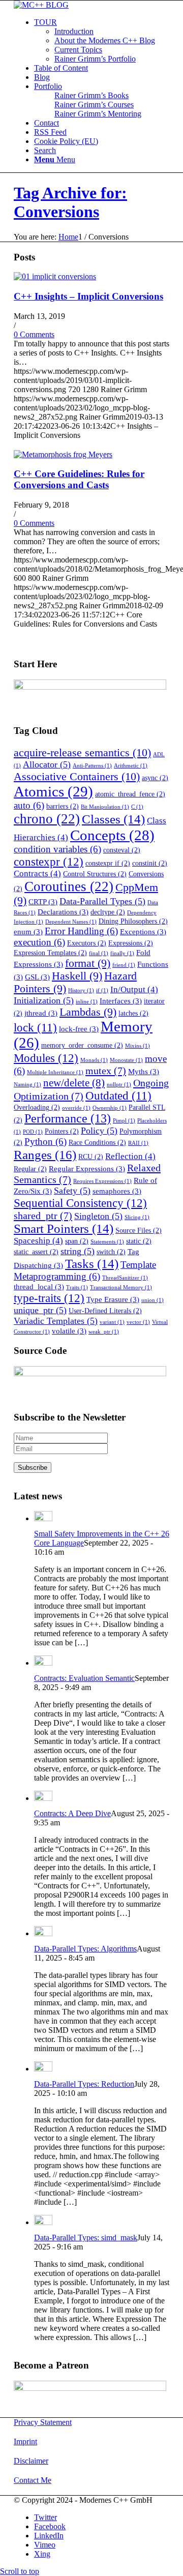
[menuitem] (102, 41)
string (78, 1251)
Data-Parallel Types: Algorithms (85, 1949)
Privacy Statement (43, 2422)
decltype (108, 912)
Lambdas (88, 1012)
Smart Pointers (64, 1228)
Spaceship (38, 1241)
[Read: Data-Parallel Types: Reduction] (43, 2069)
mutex (106, 1071)
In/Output (134, 989)
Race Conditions (97, 1143)
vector (138, 1322)
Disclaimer (31, 2461)
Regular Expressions (87, 1168)
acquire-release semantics (82, 752)
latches (133, 1013)
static (139, 1241)
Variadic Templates (56, 1321)
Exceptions (143, 931)
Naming (27, 1085)
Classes (113, 819)
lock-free (79, 1029)
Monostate (126, 1060)
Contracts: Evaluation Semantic (84, 1678)
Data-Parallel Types (102, 901)
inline (87, 1002)
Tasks (92, 1264)
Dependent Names (71, 922)
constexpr (49, 862)
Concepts (112, 835)
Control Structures (95, 874)
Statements (107, 1242)
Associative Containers (77, 776)
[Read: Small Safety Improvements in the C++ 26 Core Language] (43, 1518)
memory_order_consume (82, 1045)
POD (33, 1132)
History (81, 990)
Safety (72, 1191)
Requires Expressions (102, 1181)
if (102, 990)
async (155, 778)
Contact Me (33, 2480)
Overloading (37, 1107)
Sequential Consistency (80, 1203)
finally (122, 953)
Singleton (98, 1216)
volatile (69, 1331)
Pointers (62, 1131)
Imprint (25, 2441)
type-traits (49, 1298)
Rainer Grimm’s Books (91, 95)
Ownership (110, 1108)
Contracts (37, 874)
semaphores (117, 1191)
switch (111, 1252)
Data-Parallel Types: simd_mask (86, 2238)
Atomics (53, 791)
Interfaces (121, 1001)
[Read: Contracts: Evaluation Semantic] (43, 1663)
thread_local (39, 1286)
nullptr (119, 1085)
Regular (30, 1169)
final (99, 953)
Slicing (137, 1217)
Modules (46, 1058)
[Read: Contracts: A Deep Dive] (43, 1798)
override (76, 1108)
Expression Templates (50, 953)
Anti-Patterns (92, 766)
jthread (41, 1013)
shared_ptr (43, 1216)
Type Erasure (113, 1299)
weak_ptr (104, 1332)
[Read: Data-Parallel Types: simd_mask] (43, 2222)
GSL (37, 977)
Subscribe (33, 1468)
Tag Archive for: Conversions (70, 202)
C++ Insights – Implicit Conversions (88, 296)
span (77, 1241)
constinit (150, 863)
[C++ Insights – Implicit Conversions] (55, 276)
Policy (99, 1131)
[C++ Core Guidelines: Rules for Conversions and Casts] (63, 454)
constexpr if (108, 863)
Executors (87, 943)
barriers (63, 806)
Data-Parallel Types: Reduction (84, 2084)
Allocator (47, 764)
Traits (77, 1287)
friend (124, 965)
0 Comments (34, 334)
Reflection (130, 1156)
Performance (68, 1118)
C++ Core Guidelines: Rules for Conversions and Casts (79, 479)
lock (35, 1028)
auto (29, 805)
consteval (122, 850)
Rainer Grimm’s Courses (94, 105)
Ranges (45, 1154)
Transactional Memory (121, 1287)
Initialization (44, 1000)
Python (45, 1142)
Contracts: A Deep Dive (72, 1813)
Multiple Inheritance (55, 1072)
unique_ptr (40, 1310)
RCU (91, 1157)
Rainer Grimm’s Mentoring (98, 114)
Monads (94, 1060)
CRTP (43, 901)
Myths (144, 1071)
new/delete (74, 1083)
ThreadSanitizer (125, 1278)
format (88, 963)
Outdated (118, 1096)
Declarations (63, 912)
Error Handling (81, 931)
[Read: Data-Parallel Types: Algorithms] (43, 1933)
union (152, 1300)
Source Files (139, 1231)
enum (28, 931)
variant (112, 1322)
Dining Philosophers (133, 921)
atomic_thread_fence (130, 794)
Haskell (77, 976)
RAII (138, 1143)
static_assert (36, 1252)
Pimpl (124, 1121)
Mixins (138, 1046)
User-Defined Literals (105, 1311)
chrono (47, 819)
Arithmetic (131, 766)
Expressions (131, 943)
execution (39, 942)
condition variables (57, 849)
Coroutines (69, 886)
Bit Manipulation (105, 807)
